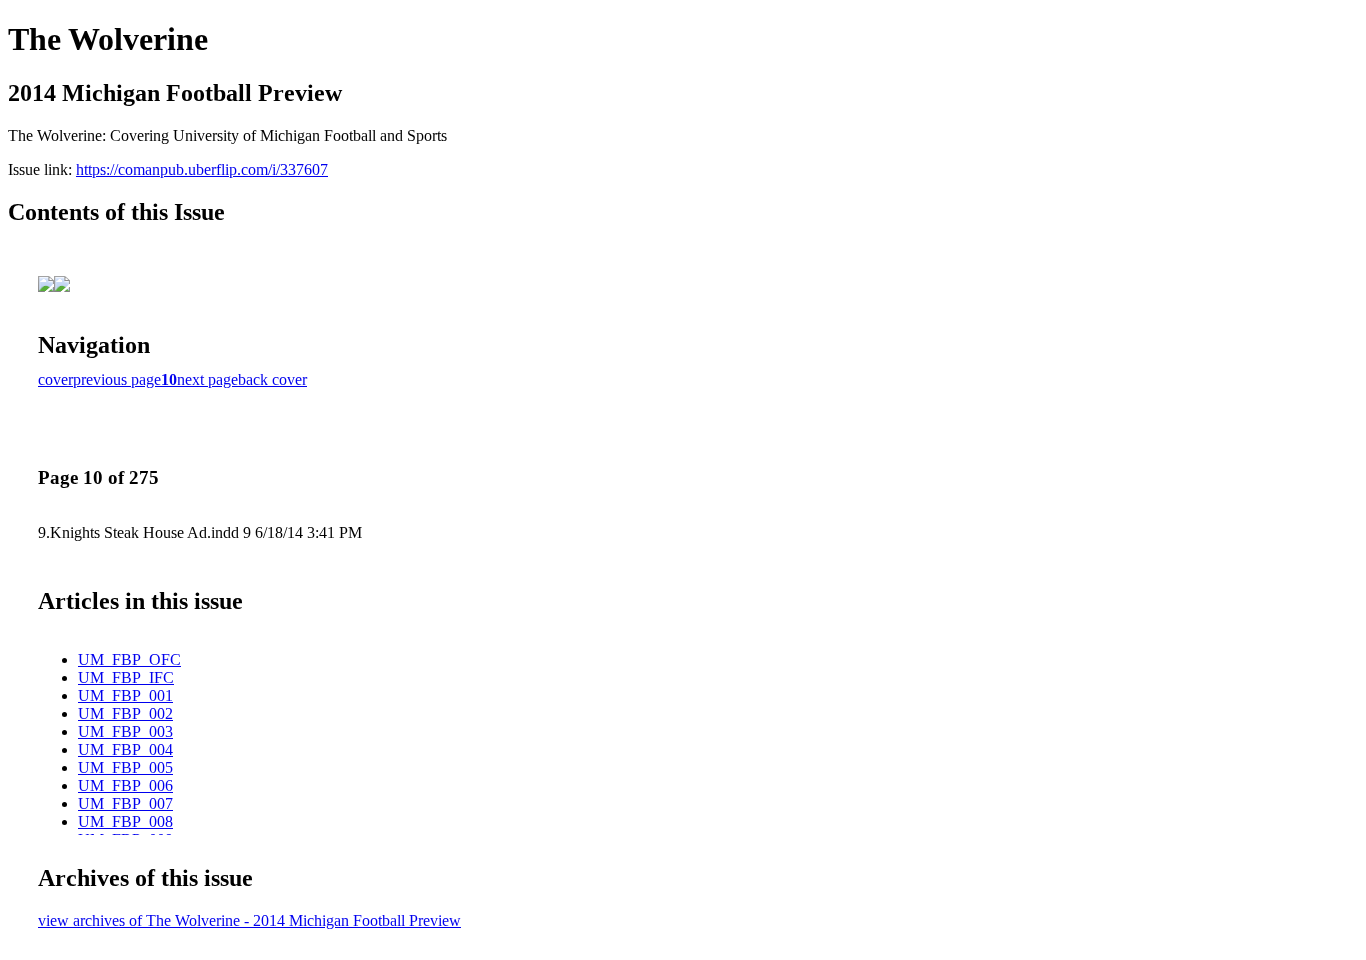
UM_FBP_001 (125, 695)
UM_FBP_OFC (129, 659)
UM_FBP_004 (125, 749)
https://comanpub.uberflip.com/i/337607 (202, 169)
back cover (272, 379)
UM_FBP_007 (125, 803)
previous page (117, 379)
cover (55, 379)
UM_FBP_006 (125, 785)
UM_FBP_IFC (126, 677)
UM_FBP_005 (125, 767)
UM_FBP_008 (125, 821)
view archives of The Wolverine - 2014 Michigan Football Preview (249, 920)
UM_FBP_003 (125, 731)
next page (207, 379)
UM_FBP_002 (125, 713)
